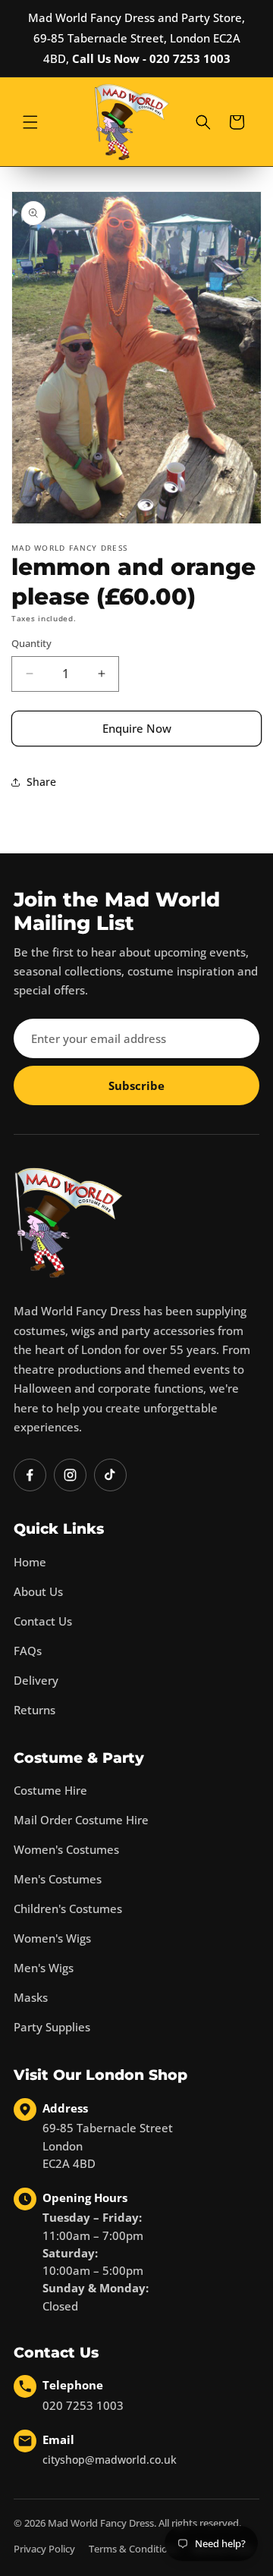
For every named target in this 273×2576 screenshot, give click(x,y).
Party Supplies (52, 2027)
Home (30, 1562)
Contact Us (43, 1621)
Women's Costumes (66, 1849)
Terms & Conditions (133, 2549)
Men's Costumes (58, 1879)
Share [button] (41, 782)
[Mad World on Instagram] (70, 1475)
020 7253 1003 (83, 2405)
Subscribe (136, 1085)
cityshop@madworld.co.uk (110, 2460)
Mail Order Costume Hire (81, 1820)
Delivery (36, 1680)
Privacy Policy (44, 2549)
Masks (31, 1997)
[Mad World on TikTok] (110, 1475)
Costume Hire (50, 1790)
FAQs (28, 1651)
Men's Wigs (44, 1968)
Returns (35, 1710)
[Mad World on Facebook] (30, 1475)
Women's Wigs (52, 1938)
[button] (30, 122)
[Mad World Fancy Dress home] (69, 1223)
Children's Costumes (68, 1908)
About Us (38, 1591)
